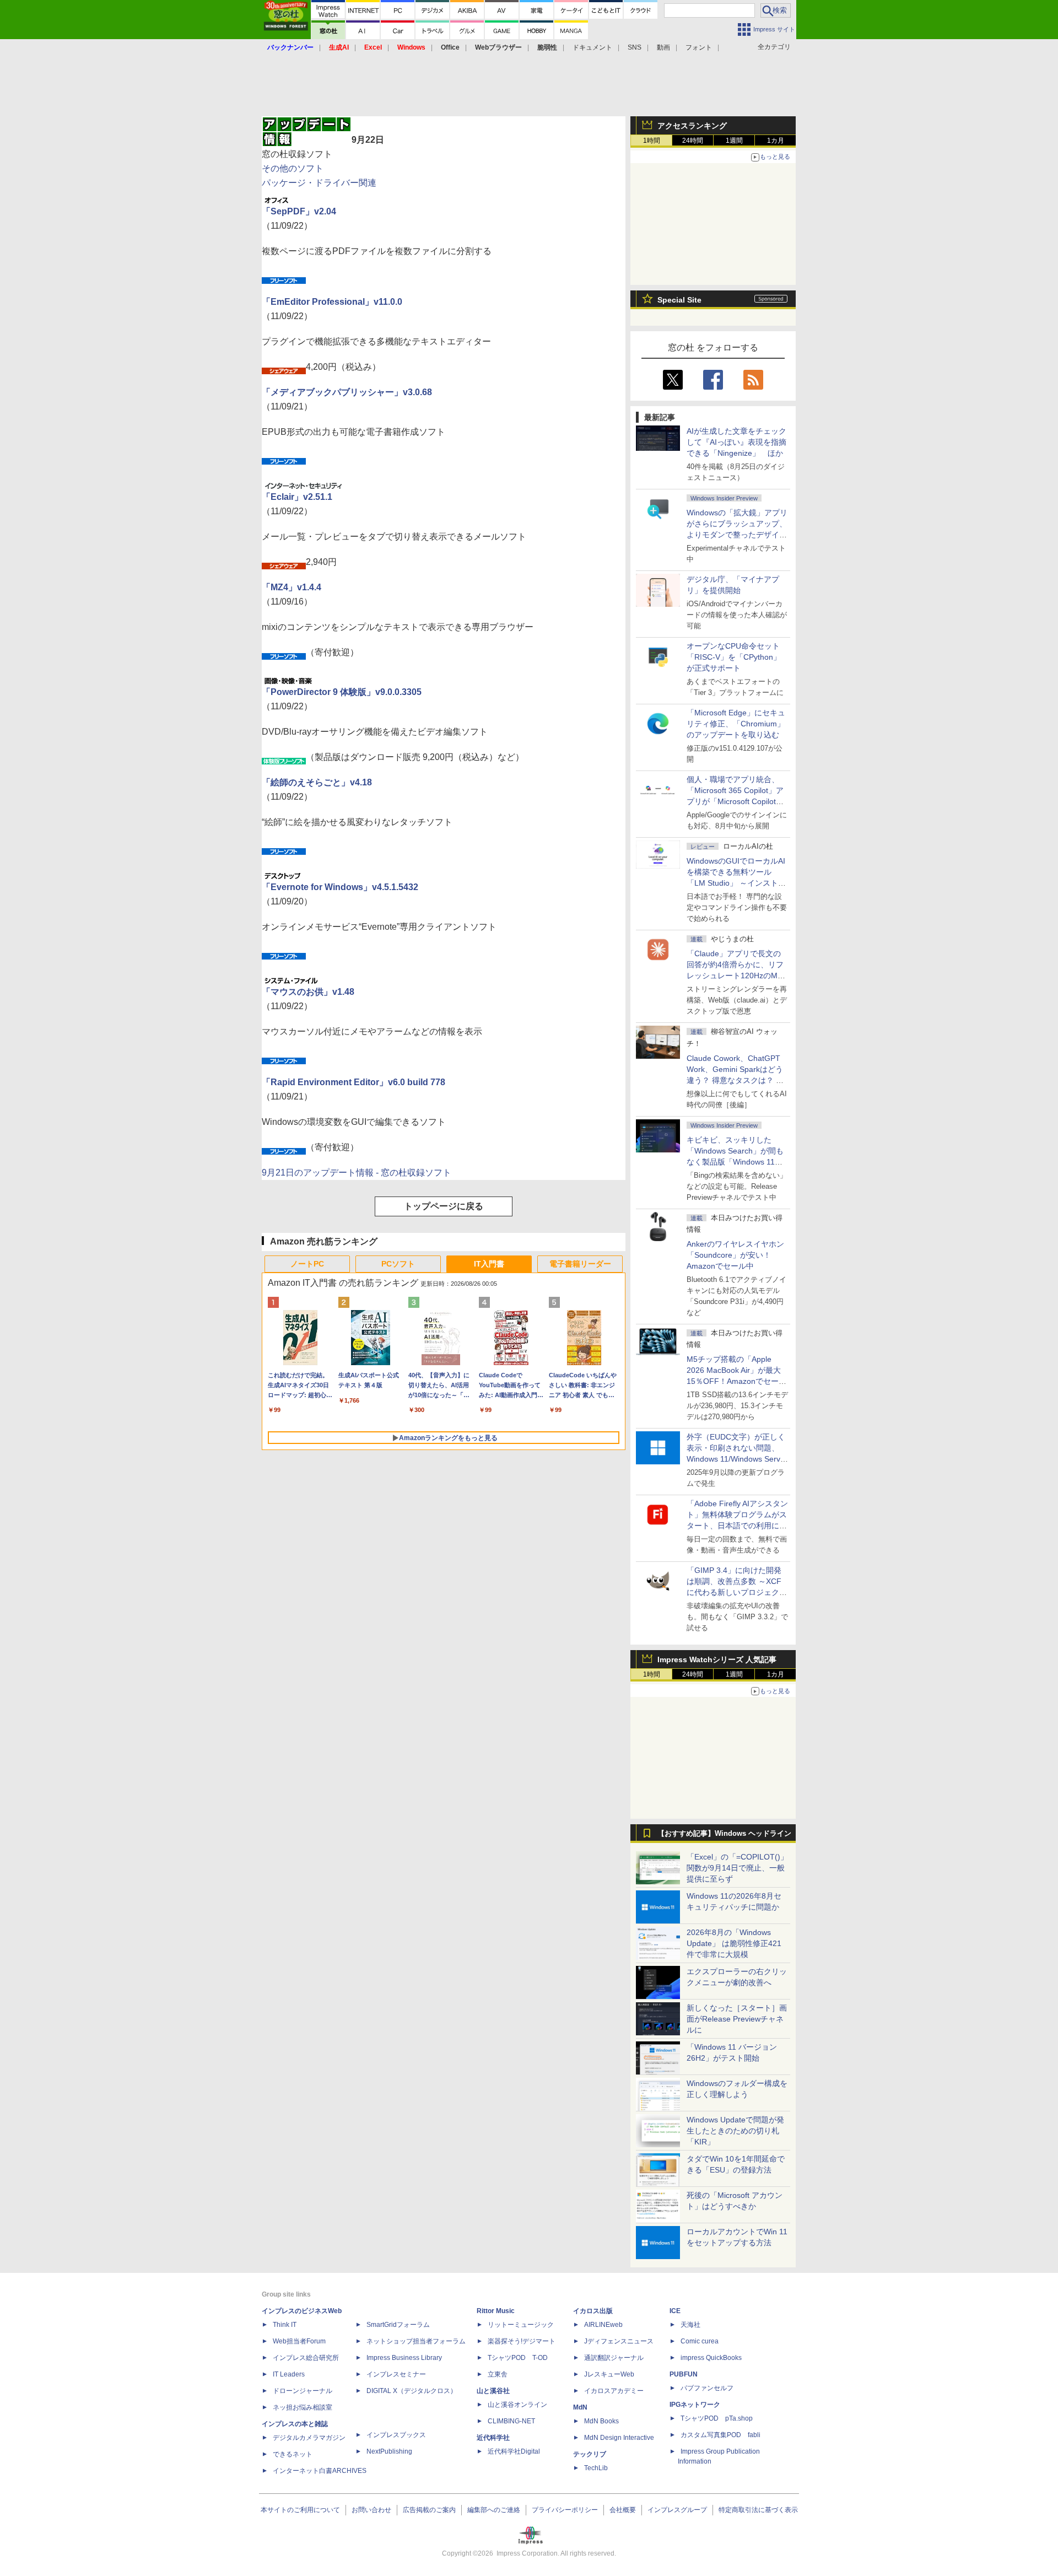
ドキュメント (592, 47)
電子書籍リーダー (580, 1264)
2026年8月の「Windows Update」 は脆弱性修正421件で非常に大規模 (734, 1943)
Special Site (679, 300)
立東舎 (498, 2374)
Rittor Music (496, 2311)
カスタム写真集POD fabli (720, 2435)
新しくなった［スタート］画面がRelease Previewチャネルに (737, 2019)
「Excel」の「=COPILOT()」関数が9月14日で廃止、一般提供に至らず (737, 1868)
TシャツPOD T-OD (518, 2358)
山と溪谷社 (493, 2391)
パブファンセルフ (707, 2388)
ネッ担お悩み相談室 (303, 2407)
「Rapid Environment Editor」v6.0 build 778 (353, 1082)
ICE (675, 2311)
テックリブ (590, 2454)
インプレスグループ (677, 2510)
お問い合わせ (371, 2510)
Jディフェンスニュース (619, 2341)
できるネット (293, 2454)
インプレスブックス (396, 2435)
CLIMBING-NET (511, 2421)
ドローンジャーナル (303, 2391)
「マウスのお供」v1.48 (308, 992)
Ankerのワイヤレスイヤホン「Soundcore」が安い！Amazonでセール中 (735, 1255)
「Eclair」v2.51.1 (297, 497)
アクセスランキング (692, 126)
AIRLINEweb (603, 2325)
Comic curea (700, 2341)
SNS (635, 47)
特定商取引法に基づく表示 (758, 2510)
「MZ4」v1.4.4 (292, 587)
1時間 (652, 141)
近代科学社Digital (514, 2451)
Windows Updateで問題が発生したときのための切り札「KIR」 (735, 2131)
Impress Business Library (404, 2358)
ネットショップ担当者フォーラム (416, 2341)
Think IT (285, 2325)
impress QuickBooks (711, 2358)
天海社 (690, 2325)
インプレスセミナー (396, 2374)
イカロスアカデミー (614, 2391)
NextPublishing (389, 2451)
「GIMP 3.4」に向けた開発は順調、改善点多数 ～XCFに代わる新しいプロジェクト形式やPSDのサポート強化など (737, 1592)
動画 (663, 47)
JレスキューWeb (609, 2374)
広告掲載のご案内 (429, 2510)
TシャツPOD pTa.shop (717, 2418)
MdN (580, 2407)
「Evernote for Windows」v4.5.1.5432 (340, 887)
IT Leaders (289, 2374)
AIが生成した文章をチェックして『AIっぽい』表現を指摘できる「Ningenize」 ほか (736, 442)
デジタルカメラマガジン (309, 2438)
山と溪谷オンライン (517, 2405)
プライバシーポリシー (565, 2510)
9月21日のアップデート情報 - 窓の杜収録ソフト (357, 1173)
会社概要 (623, 2510)
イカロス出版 (593, 2311)
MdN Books (601, 2421)
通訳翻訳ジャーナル (614, 2358)
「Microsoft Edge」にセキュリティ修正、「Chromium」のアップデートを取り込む (736, 724)
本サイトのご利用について (300, 2510)
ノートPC (307, 1264)
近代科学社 (493, 2438)
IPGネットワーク (695, 2405)
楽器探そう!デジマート (522, 2341)
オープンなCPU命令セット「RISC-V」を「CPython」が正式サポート (734, 657)
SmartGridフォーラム (398, 2325)
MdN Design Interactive (619, 2438)
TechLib (596, 2468)
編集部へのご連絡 (494, 2510)
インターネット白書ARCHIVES (320, 2471)
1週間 (734, 141)
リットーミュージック (521, 2325)
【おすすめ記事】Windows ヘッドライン (724, 1834)
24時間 (693, 141)
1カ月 (776, 141)
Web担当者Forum (299, 2341)
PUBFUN (684, 2374)
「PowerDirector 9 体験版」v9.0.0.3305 (342, 692)
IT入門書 (489, 1264)
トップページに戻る (444, 1206)
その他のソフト (293, 168)
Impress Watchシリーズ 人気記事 (717, 1659)
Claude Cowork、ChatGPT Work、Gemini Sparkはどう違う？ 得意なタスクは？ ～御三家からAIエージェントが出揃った (736, 1080)
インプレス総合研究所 (306, 2358)
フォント (699, 47)
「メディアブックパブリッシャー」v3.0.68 (347, 392)
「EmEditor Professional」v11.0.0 (332, 302)
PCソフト (398, 1264)
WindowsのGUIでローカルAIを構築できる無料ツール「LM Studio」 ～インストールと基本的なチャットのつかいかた (737, 883)
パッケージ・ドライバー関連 (319, 183)
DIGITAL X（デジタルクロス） (412, 2391)
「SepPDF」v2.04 (299, 211)
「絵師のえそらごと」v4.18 (317, 782)
